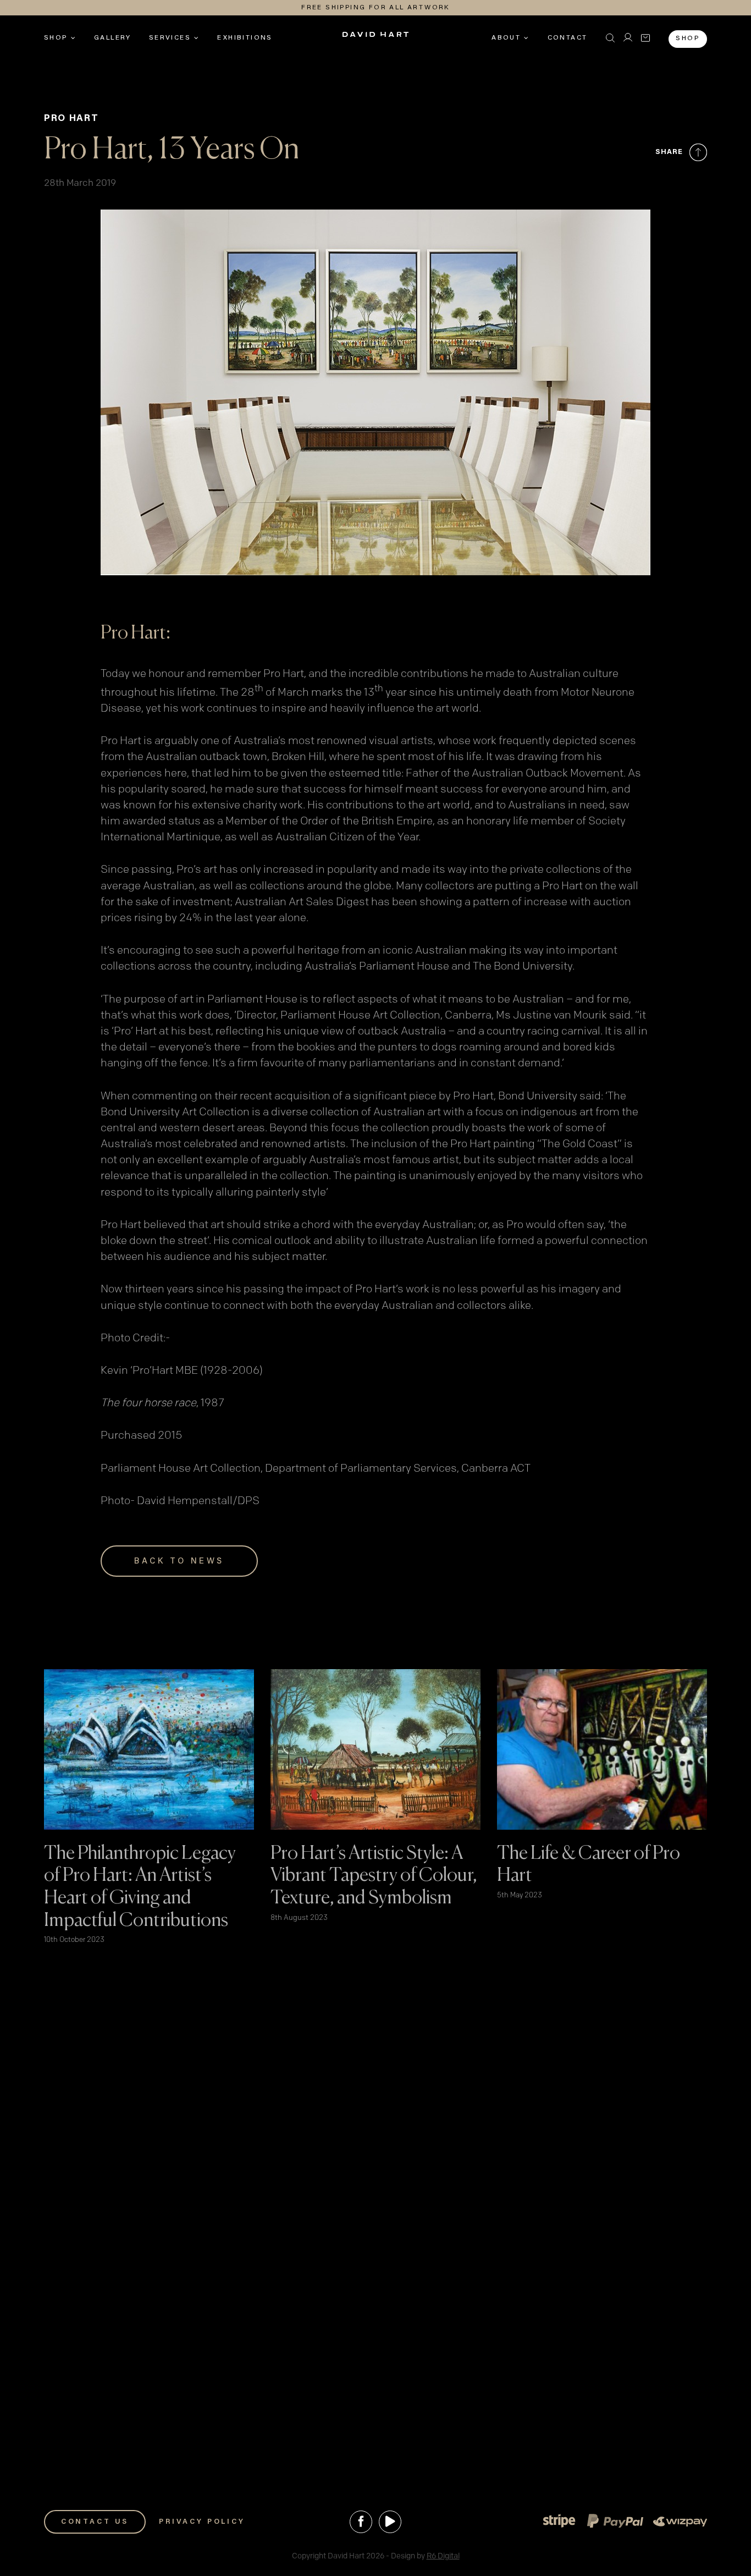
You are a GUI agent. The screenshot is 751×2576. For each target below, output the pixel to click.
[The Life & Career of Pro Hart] (602, 1677)
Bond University (538, 1096)
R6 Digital (443, 2556)
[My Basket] (645, 38)
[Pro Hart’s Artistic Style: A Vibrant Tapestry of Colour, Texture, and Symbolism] (375, 1677)
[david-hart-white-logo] (375, 38)
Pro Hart (71, 119)
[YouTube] (390, 2522)
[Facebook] (361, 2522)
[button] (610, 38)
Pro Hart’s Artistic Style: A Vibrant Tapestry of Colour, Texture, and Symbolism (374, 1876)
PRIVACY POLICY (202, 2522)
